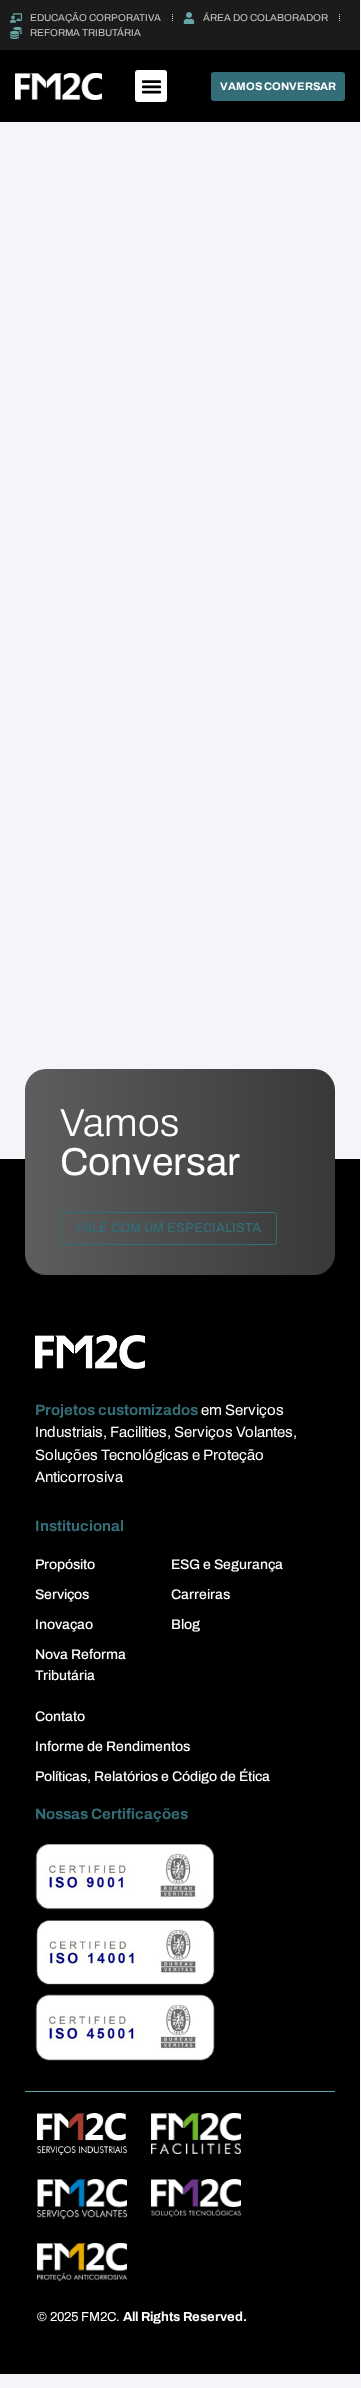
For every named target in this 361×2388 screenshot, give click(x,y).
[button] (151, 86)
